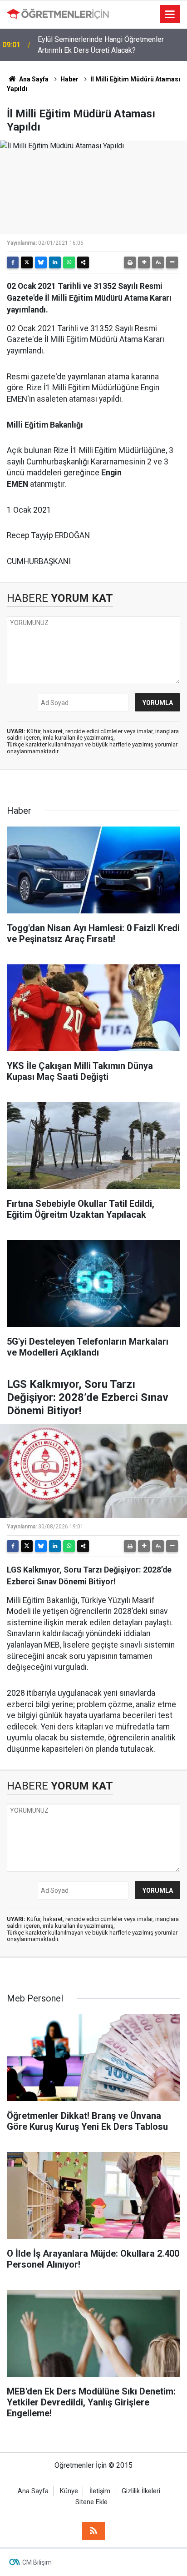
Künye (69, 2491)
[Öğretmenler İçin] (58, 14)
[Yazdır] (130, 262)
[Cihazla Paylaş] (83, 262)
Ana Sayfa (33, 79)
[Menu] (170, 15)
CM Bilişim (37, 2562)
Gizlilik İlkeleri (141, 2491)
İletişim (100, 2491)
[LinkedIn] (55, 262)
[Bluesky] (41, 262)
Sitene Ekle (91, 2502)
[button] (144, 262)
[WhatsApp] (69, 262)
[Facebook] (13, 262)
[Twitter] (27, 262)
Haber (69, 79)
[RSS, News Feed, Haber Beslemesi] (93, 2531)
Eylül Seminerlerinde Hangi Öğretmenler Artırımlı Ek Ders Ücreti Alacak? (101, 45)
